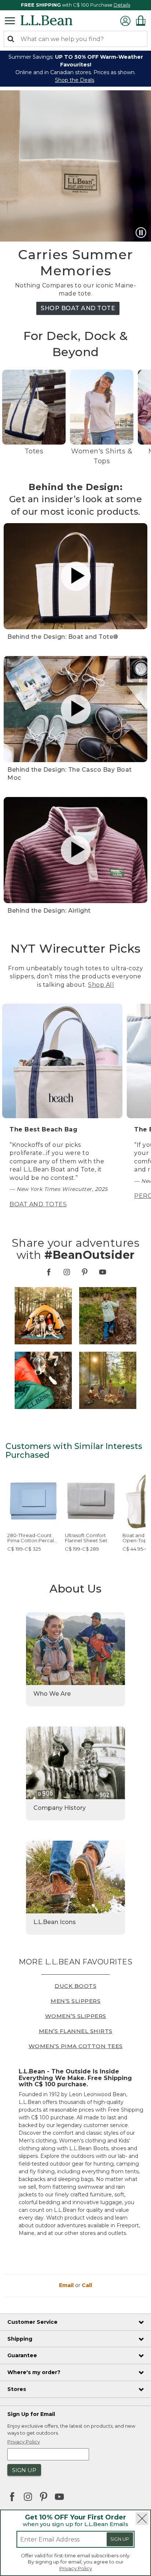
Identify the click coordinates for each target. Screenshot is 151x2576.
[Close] (142, 2519)
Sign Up (120, 2539)
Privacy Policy (76, 2568)
